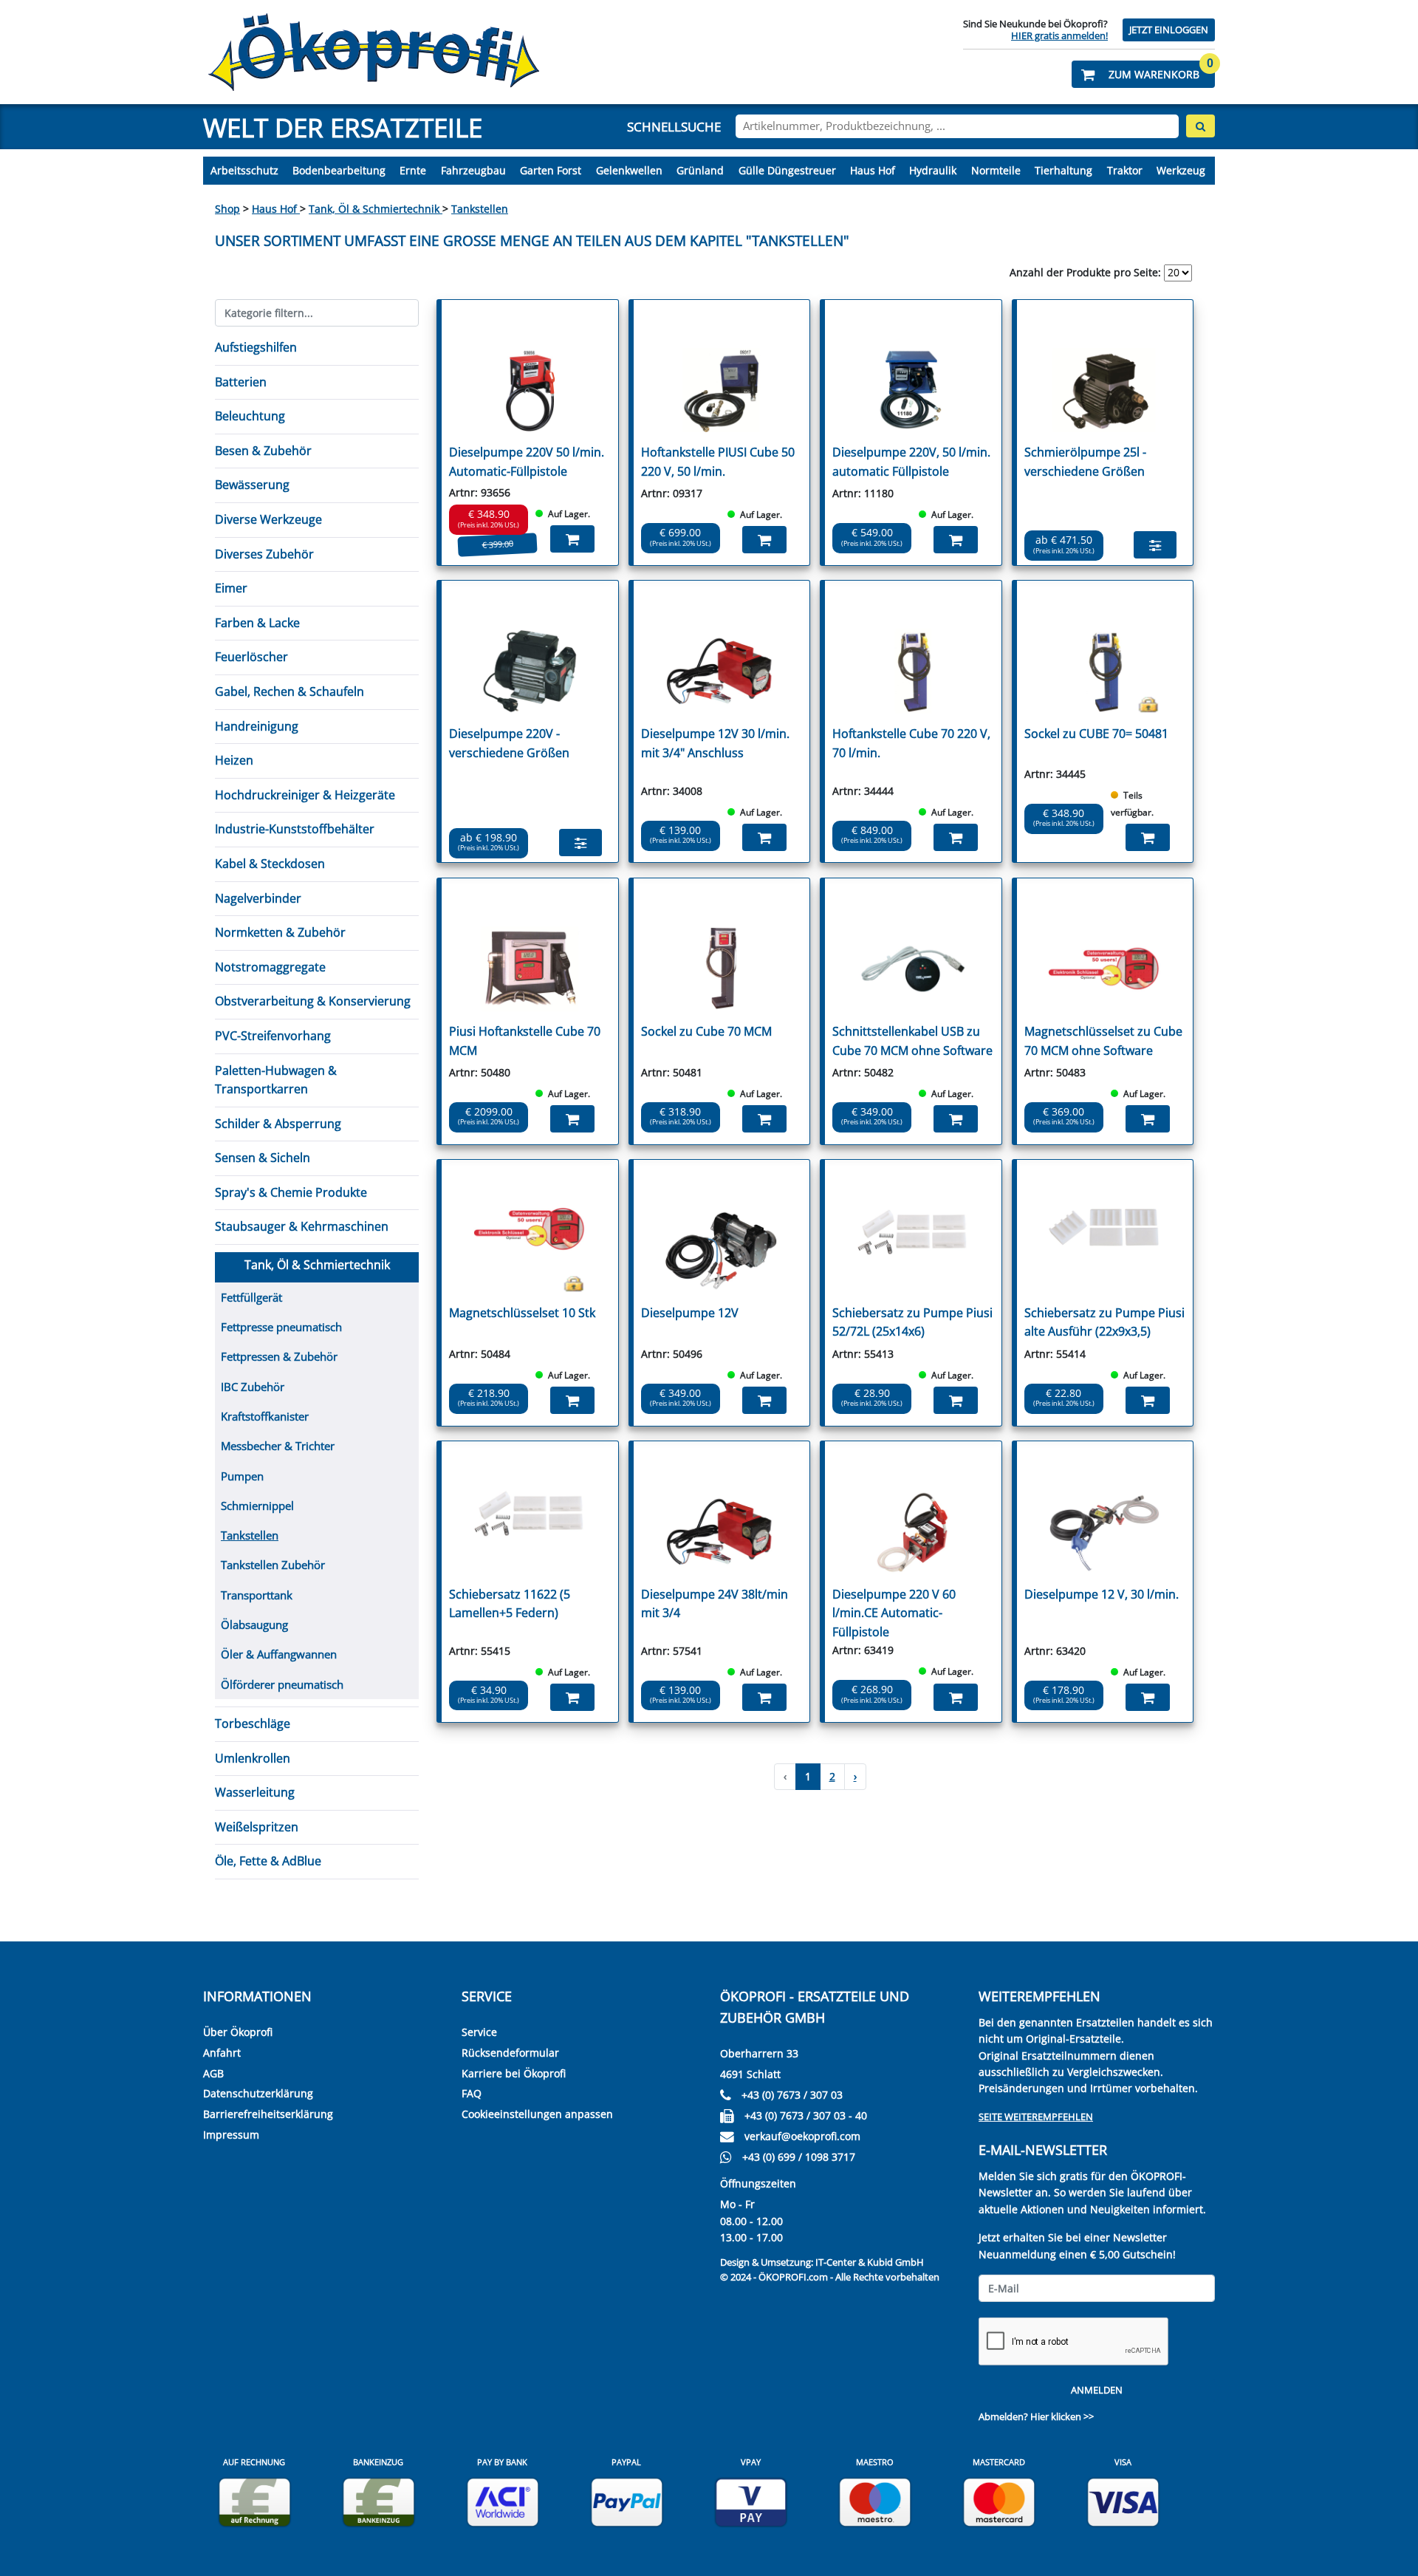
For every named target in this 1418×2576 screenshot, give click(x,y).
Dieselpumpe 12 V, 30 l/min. (1102, 1594)
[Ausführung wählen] (1155, 545)
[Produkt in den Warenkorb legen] (572, 539)
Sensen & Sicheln (263, 1158)
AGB (213, 2073)
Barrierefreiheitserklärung (268, 2114)
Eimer (231, 588)
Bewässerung (252, 485)
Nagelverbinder (258, 898)
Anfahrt (222, 2053)
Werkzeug (1181, 170)
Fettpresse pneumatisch (281, 1327)
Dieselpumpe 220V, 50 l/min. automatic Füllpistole (911, 462)
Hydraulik (933, 170)
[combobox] (957, 126)
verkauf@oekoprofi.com (802, 2136)
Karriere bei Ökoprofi (514, 2073)
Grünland (700, 170)
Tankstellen (480, 209)
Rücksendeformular (510, 2053)
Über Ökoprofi (238, 2032)
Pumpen (242, 1476)
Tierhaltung (1063, 170)
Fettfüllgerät (251, 1297)
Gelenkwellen (629, 170)
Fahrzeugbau (473, 170)
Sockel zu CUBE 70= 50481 (1096, 734)
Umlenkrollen (253, 1758)
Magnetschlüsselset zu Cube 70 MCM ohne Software (1103, 1041)
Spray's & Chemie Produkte (291, 1192)
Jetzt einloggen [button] (1169, 30)
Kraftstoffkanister (265, 1416)
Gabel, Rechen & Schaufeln (290, 691)
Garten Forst (551, 170)
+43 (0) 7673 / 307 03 (792, 2095)
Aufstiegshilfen (256, 347)
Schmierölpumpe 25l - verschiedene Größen (1085, 462)
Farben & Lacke (257, 623)
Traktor (1125, 170)
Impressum (231, 2135)
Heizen (234, 760)
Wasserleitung (255, 1792)
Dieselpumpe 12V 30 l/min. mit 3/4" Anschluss (715, 743)
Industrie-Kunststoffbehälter (295, 829)
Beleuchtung (250, 416)
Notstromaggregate (270, 967)
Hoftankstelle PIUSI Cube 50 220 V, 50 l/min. (718, 462)
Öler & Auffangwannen (279, 1654)
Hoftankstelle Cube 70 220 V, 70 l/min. (911, 743)
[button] (1143, 74)
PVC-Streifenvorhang (273, 1036)
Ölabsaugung (254, 1624)
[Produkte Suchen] (1200, 126)
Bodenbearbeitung (339, 170)
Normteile (996, 170)
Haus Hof (873, 170)
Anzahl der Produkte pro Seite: (1085, 272)
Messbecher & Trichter (278, 1446)
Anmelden (1097, 2390)
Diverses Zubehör (264, 554)
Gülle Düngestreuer (787, 170)
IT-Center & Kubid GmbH (870, 2262)
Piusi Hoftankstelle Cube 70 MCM (525, 1041)
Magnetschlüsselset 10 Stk (522, 1313)
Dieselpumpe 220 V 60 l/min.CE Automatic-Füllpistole (894, 1613)
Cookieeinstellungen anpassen (537, 2114)
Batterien (241, 382)
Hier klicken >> (1062, 2416)
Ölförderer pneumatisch (282, 1684)
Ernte (413, 170)
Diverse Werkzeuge (268, 519)
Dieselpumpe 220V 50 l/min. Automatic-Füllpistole (527, 462)
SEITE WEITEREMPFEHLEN (1036, 2117)
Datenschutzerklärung (258, 2093)
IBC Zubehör (253, 1387)
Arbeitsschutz (244, 170)
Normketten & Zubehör (280, 932)
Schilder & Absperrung (278, 1124)
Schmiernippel (257, 1506)
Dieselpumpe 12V (690, 1313)
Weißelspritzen (257, 1827)
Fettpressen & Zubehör (279, 1356)
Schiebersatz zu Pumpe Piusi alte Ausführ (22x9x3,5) (1104, 1322)
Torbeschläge (253, 1723)
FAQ (472, 2093)
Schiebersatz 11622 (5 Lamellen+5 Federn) (510, 1604)
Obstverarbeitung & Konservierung (313, 1001)
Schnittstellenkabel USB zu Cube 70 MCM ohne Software (912, 1041)
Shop (227, 209)
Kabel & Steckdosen (270, 864)
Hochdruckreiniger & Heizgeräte (305, 795)
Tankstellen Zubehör (273, 1565)
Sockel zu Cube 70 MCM (706, 1031)
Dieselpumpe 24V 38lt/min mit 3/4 (715, 1604)
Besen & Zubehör (263, 451)
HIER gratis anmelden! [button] (1059, 35)
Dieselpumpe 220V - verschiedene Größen (509, 743)
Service (479, 2032)
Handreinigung (257, 726)
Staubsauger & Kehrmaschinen (302, 1226)
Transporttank (257, 1595)
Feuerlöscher (251, 657)
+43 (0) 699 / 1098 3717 (799, 2157)
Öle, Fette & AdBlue (268, 1861)
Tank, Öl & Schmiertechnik (376, 209)
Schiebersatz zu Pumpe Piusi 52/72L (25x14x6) (912, 1322)
